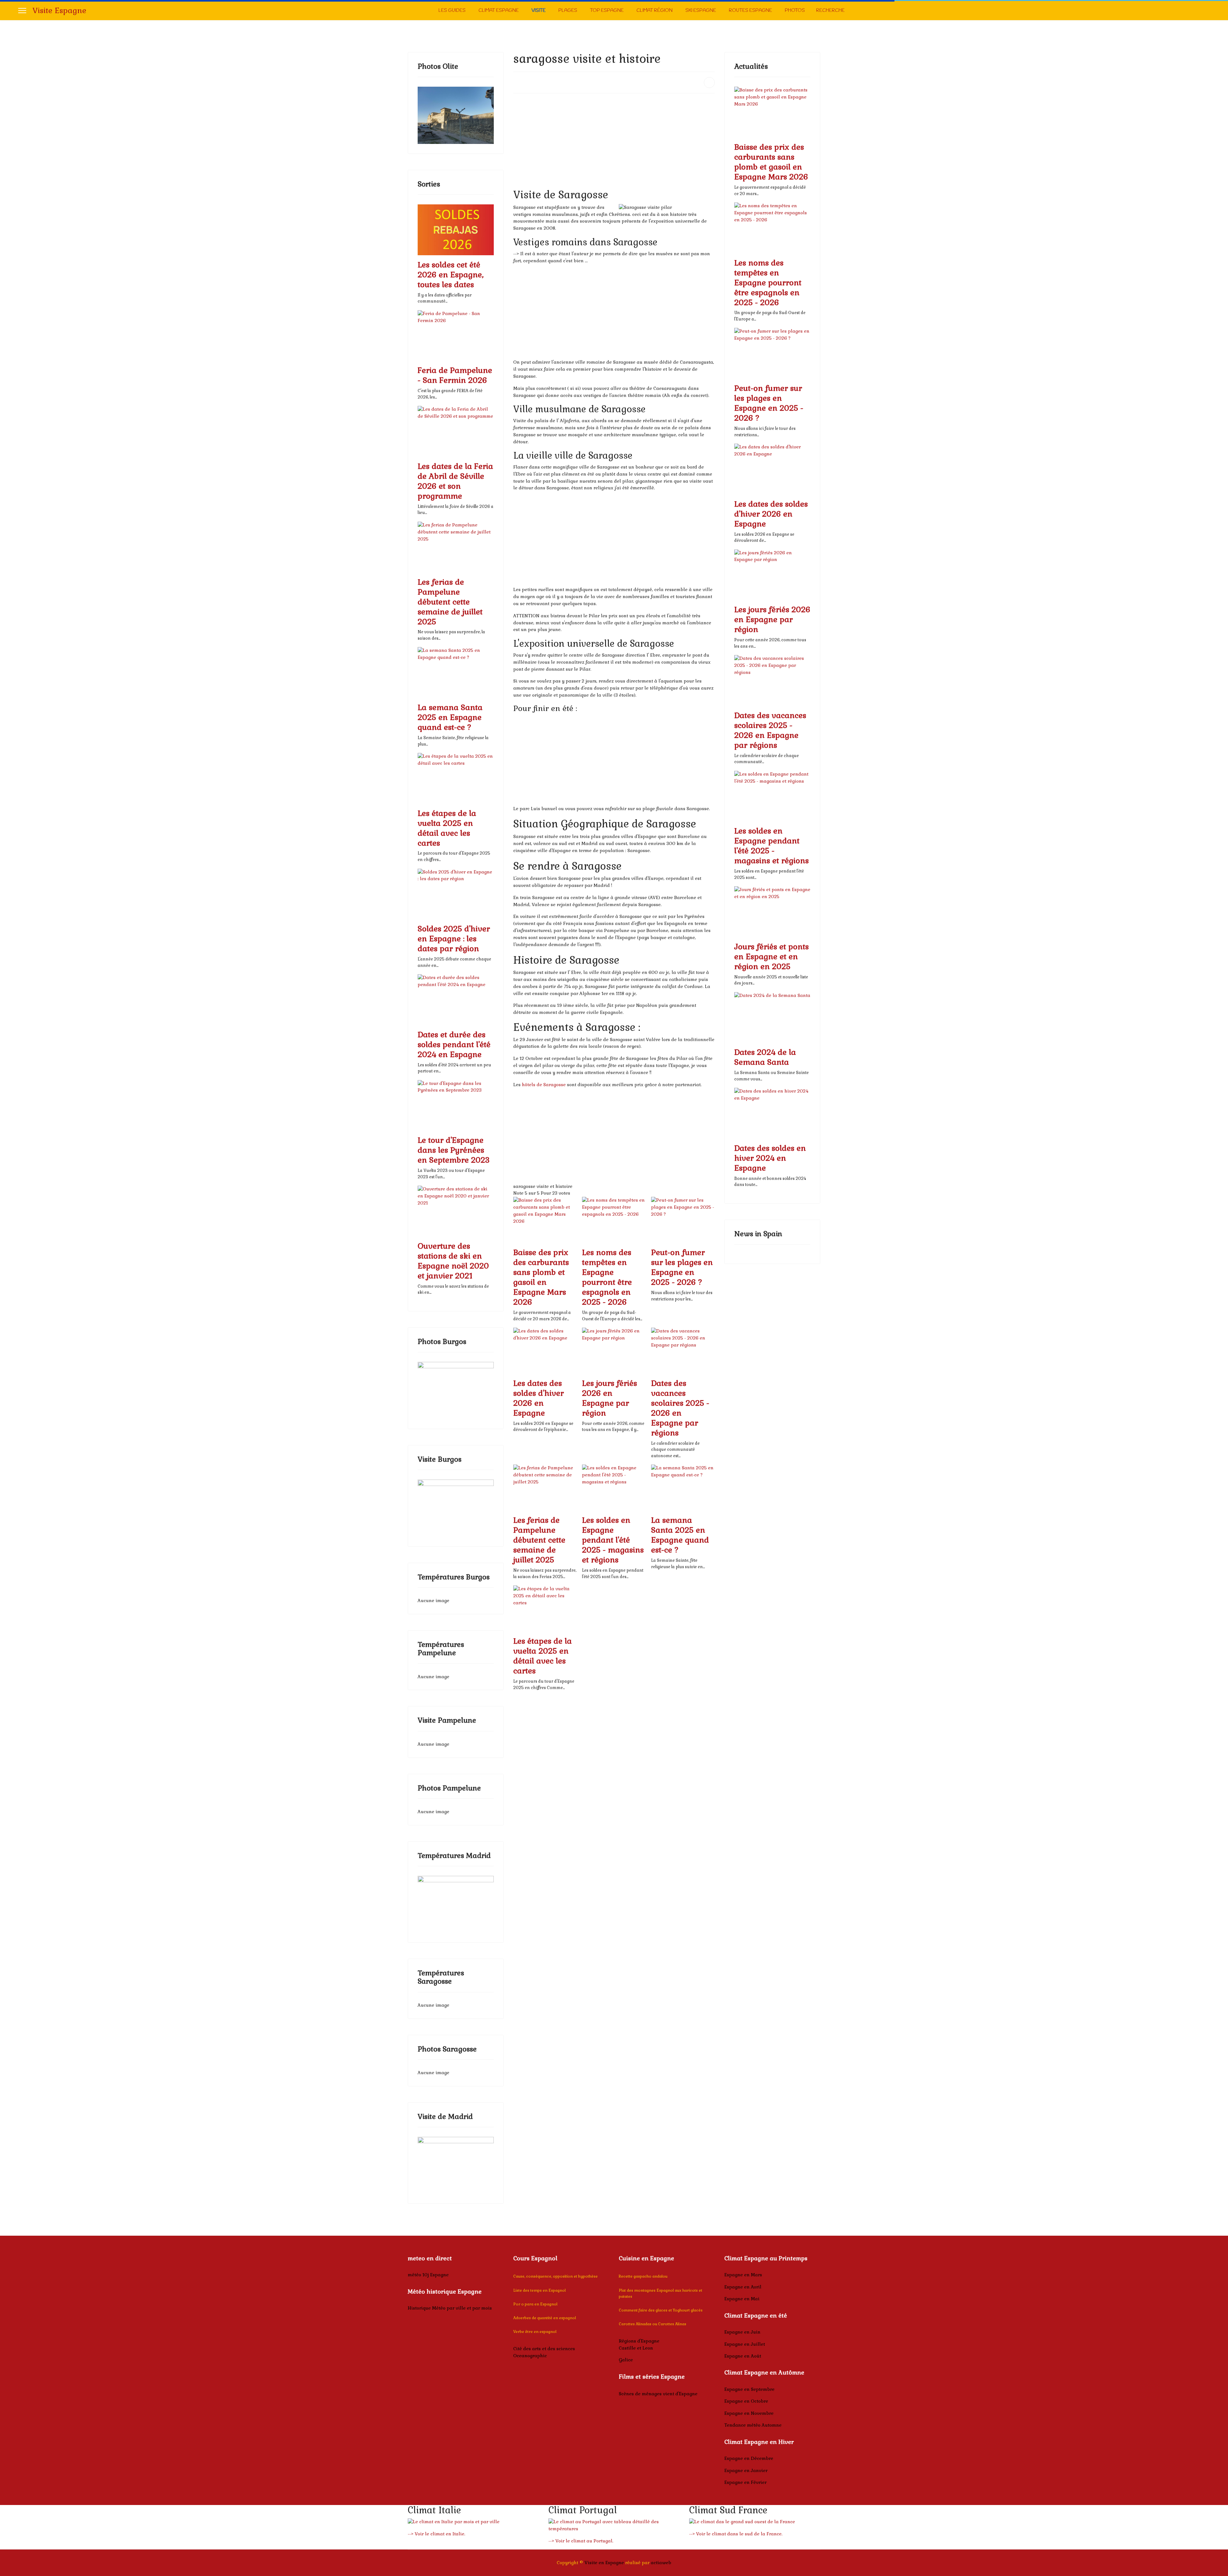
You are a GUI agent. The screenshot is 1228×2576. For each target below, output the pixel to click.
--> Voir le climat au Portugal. (581, 2541)
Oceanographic (530, 2356)
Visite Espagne (59, 11)
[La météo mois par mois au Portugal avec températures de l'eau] (614, 2525)
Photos (795, 11)
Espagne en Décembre (749, 2458)
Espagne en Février (745, 2482)
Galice (626, 2360)
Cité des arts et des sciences (544, 2349)
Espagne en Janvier (746, 2470)
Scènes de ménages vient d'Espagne (658, 2394)
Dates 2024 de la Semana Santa (765, 1057)
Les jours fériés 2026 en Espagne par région (610, 1398)
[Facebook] (1208, 10)
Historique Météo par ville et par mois (450, 2308)
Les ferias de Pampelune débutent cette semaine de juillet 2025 (450, 602)
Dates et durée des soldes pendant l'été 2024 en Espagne (454, 1044)
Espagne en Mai (742, 2299)
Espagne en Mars (743, 2275)
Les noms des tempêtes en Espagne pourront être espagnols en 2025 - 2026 (607, 1277)
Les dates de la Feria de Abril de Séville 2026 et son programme (455, 481)
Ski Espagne (701, 11)
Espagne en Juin (742, 2332)
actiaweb (661, 2563)
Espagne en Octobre (746, 2401)
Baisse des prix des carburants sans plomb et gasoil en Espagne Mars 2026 (541, 1277)
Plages (568, 11)
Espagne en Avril (743, 2287)
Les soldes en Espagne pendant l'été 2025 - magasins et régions (613, 1540)
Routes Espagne (750, 11)
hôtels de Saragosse (544, 1085)
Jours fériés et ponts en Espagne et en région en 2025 (771, 956)
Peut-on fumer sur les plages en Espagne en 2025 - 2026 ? (682, 1267)
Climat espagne (499, 11)
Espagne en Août (743, 2356)
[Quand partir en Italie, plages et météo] (473, 2522)
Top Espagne (607, 11)
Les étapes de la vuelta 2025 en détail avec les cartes (447, 828)
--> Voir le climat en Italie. (437, 2534)
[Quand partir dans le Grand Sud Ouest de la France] (755, 2522)
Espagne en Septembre (749, 2389)
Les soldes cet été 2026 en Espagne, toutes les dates (451, 275)
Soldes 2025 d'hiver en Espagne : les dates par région (454, 939)
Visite (539, 11)
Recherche (830, 11)
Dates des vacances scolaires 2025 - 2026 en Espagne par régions (680, 1408)
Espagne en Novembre (749, 2413)
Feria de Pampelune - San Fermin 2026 (455, 375)
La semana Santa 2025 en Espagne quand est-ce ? (450, 717)
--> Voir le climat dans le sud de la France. (736, 2534)
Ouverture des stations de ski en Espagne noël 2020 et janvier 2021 (453, 1261)
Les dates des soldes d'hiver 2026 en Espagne (539, 1398)
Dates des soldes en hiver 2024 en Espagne (770, 1158)
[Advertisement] (614, 143)
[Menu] (22, 11)
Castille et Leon (636, 2348)
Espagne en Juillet (745, 2344)
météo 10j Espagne (428, 2275)
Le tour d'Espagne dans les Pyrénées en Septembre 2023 (454, 1150)
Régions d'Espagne (639, 2341)
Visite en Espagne (604, 2563)
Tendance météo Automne (753, 2425)
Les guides (452, 11)
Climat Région (654, 11)
